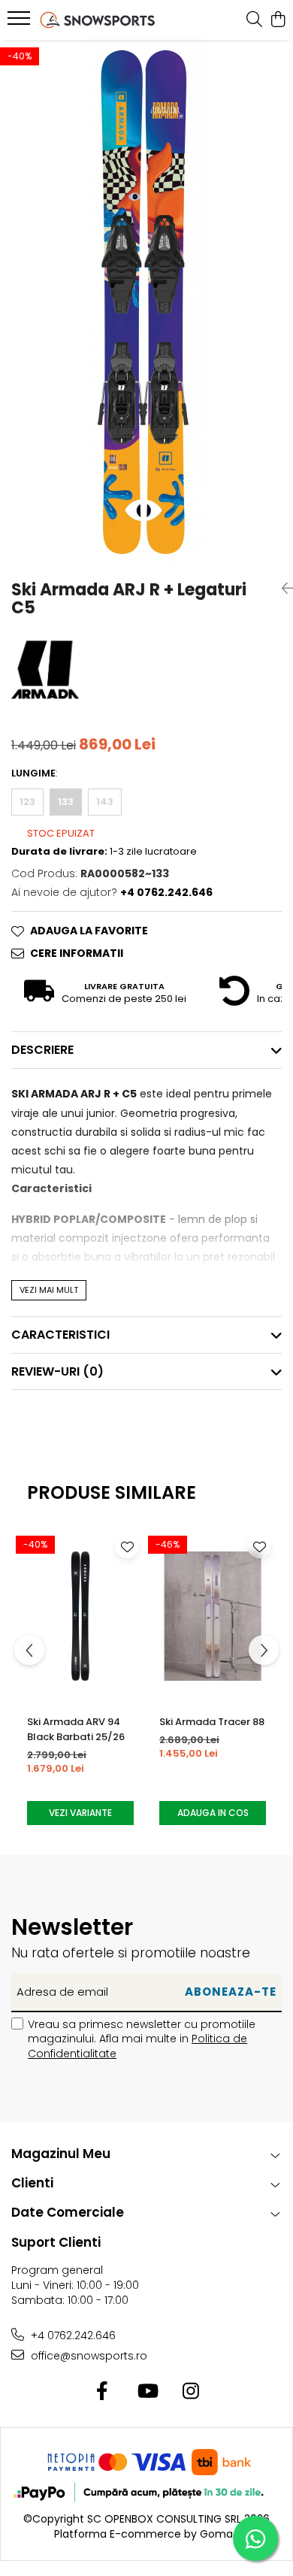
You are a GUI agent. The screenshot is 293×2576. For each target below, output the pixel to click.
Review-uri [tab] (57, 1371)
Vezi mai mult (49, 1290)
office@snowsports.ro (88, 2356)
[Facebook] (103, 2392)
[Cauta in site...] (254, 20)
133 (66, 802)
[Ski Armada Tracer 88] (213, 1615)
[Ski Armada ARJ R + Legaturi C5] (146, 303)
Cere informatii (77, 953)
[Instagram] (191, 2392)
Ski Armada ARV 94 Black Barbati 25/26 (76, 1729)
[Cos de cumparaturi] (278, 20)
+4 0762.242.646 (72, 2335)
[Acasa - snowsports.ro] (98, 20)
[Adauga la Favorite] (127, 1546)
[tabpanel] (146, 303)
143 (105, 802)
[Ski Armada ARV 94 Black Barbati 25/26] (80, 1615)
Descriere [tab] (42, 1050)
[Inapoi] (282, 589)
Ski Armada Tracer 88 (212, 1722)
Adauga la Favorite (89, 931)
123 (27, 802)
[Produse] (21, 23)
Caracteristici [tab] (60, 1335)
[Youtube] (147, 2392)
